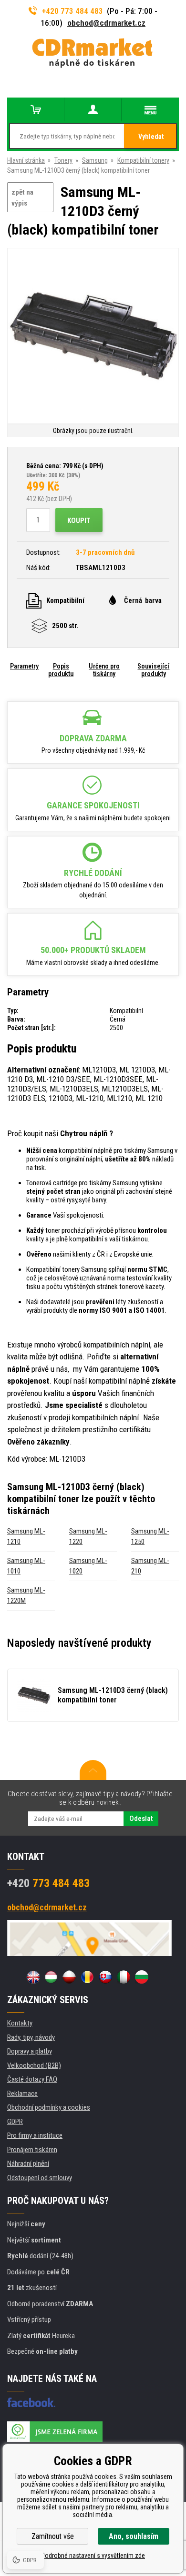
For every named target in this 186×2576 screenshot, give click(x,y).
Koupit (79, 521)
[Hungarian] (51, 1977)
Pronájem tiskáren (32, 2150)
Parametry (24, 666)
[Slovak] (105, 1977)
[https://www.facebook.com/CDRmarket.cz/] (31, 2402)
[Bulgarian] (142, 1977)
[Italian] (124, 1977)
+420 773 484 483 (72, 11)
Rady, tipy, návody (31, 2037)
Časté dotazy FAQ (32, 2079)
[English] (33, 1977)
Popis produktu (61, 670)
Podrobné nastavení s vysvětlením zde (93, 2556)
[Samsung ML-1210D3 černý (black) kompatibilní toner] (93, 337)
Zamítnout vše (53, 2536)
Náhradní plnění (28, 2163)
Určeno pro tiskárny (104, 670)
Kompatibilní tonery (143, 160)
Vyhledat (151, 137)
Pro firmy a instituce (35, 2135)
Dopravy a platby (30, 2051)
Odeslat (141, 1819)
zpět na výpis (22, 198)
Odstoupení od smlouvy (40, 2178)
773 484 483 (48, 1883)
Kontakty (20, 2023)
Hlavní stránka (26, 160)
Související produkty (153, 670)
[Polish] (69, 1977)
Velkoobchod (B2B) (34, 2065)
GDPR (15, 2122)
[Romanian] (87, 1977)
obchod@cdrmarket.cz (106, 23)
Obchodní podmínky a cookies (49, 2107)
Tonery (63, 160)
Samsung (95, 160)
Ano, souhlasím (134, 2536)
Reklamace (22, 2094)
